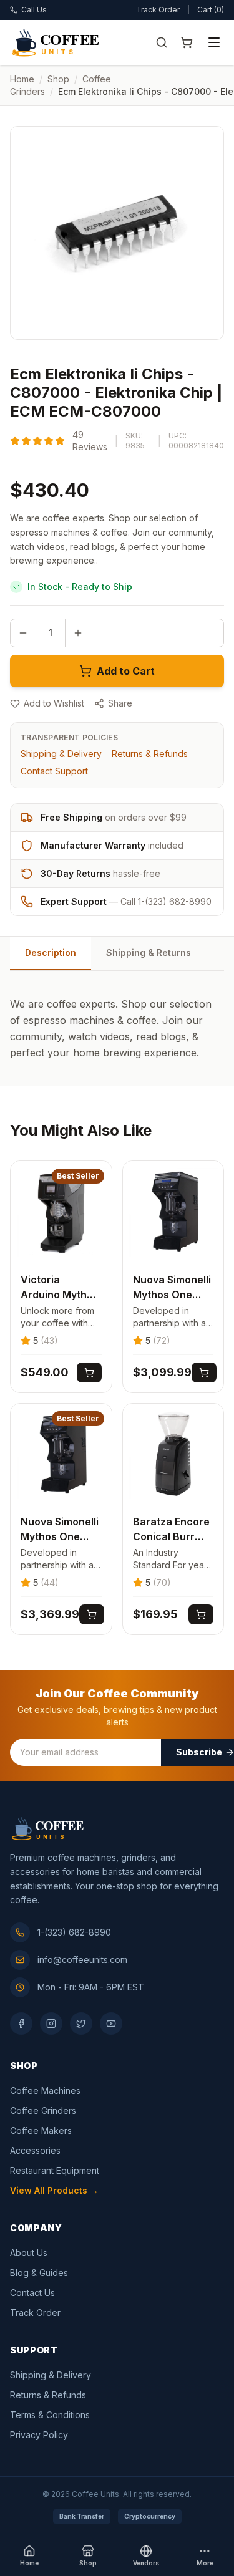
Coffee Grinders (43, 2110)
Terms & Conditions (50, 2415)
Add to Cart (126, 671)
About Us (29, 2253)
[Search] (162, 42)
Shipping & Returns (149, 953)
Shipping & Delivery (61, 754)
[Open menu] (214, 42)
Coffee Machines (45, 2091)
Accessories (35, 2150)
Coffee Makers (41, 2130)
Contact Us (32, 2293)
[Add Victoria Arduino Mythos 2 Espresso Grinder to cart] (89, 1372)
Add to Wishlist (54, 703)
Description (51, 953)
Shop (58, 79)
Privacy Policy (39, 2435)
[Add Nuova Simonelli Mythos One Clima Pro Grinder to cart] (204, 1372)
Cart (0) (211, 10)
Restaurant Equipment (55, 2170)
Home (22, 79)
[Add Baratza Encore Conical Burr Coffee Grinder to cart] (201, 1614)
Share (120, 703)
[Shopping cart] (187, 42)
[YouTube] (111, 2024)
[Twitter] (81, 2024)
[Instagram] (51, 2024)
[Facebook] (21, 2024)
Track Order (158, 10)
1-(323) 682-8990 (74, 1932)
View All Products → (54, 2190)
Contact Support (54, 771)
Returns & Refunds (150, 754)
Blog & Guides (39, 2273)
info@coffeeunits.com (82, 1960)
